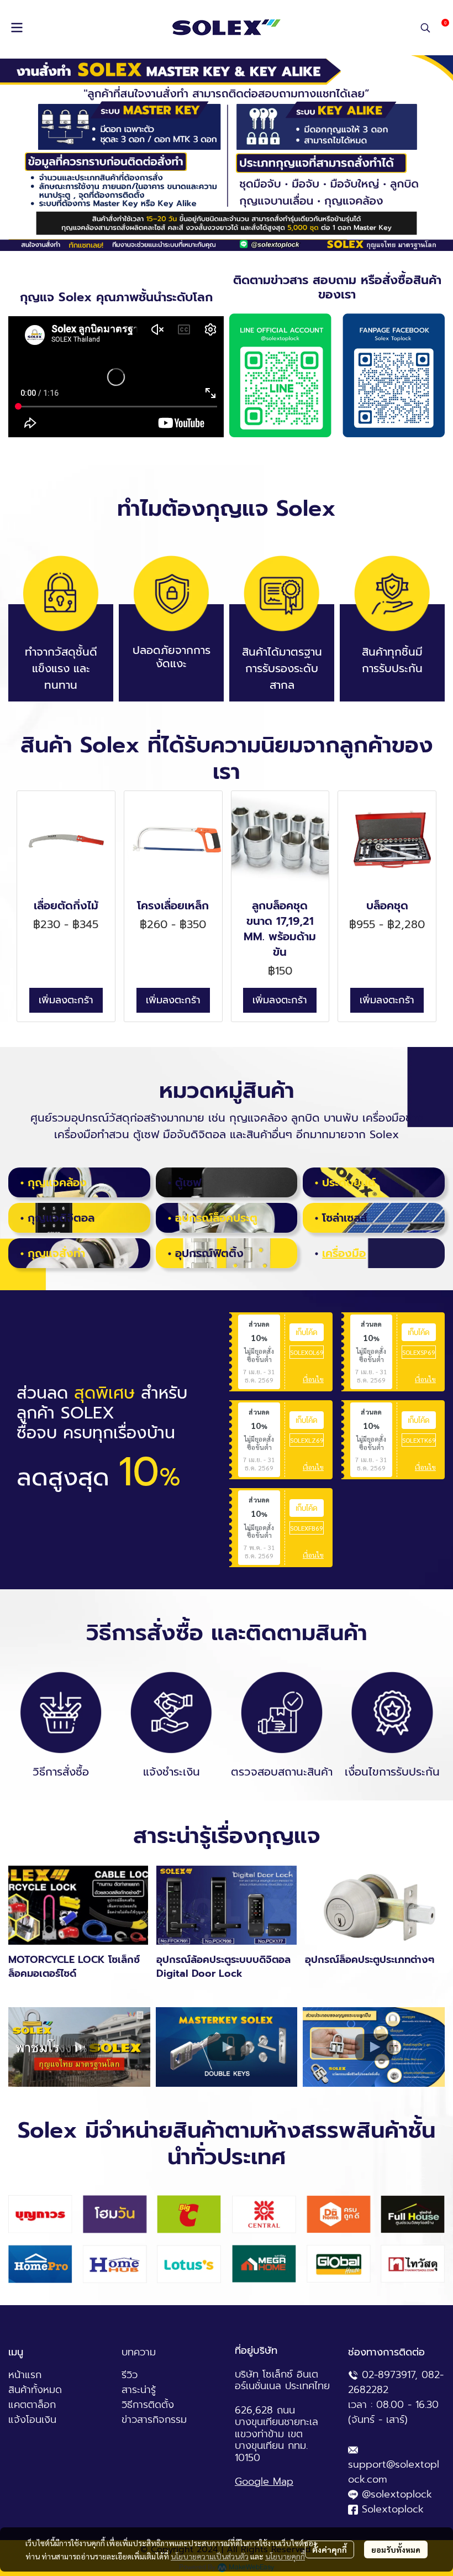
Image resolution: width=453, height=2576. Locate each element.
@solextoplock (397, 2494)
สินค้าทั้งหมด (35, 2390)
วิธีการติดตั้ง (148, 2405)
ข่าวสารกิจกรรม (154, 2420)
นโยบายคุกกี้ (285, 2556)
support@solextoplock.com (394, 2472)
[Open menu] (17, 28)
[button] (425, 28)
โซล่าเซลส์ (345, 1218)
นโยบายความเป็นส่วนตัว (210, 2556)
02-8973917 (388, 2375)
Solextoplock (393, 2509)
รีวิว (130, 2375)
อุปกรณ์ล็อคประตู (216, 1218)
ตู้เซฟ (188, 1182)
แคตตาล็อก (32, 2405)
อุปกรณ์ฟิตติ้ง (209, 1253)
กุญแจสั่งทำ (56, 1253)
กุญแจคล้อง (57, 1182)
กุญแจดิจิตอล (61, 1218)
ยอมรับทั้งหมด (396, 2549)
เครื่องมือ (344, 1253)
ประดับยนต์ (349, 1182)
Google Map (264, 2481)
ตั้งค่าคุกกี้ (330, 2549)
